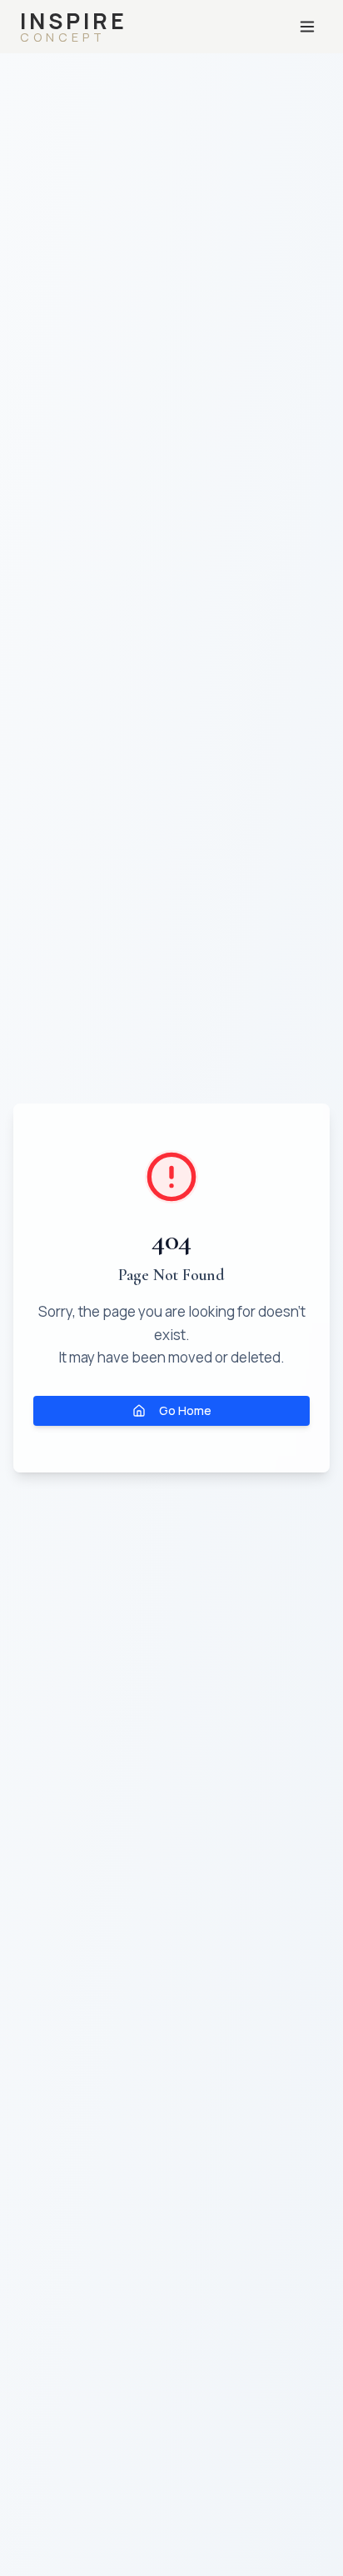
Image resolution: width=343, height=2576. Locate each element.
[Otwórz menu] (307, 27)
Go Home (185, 1410)
